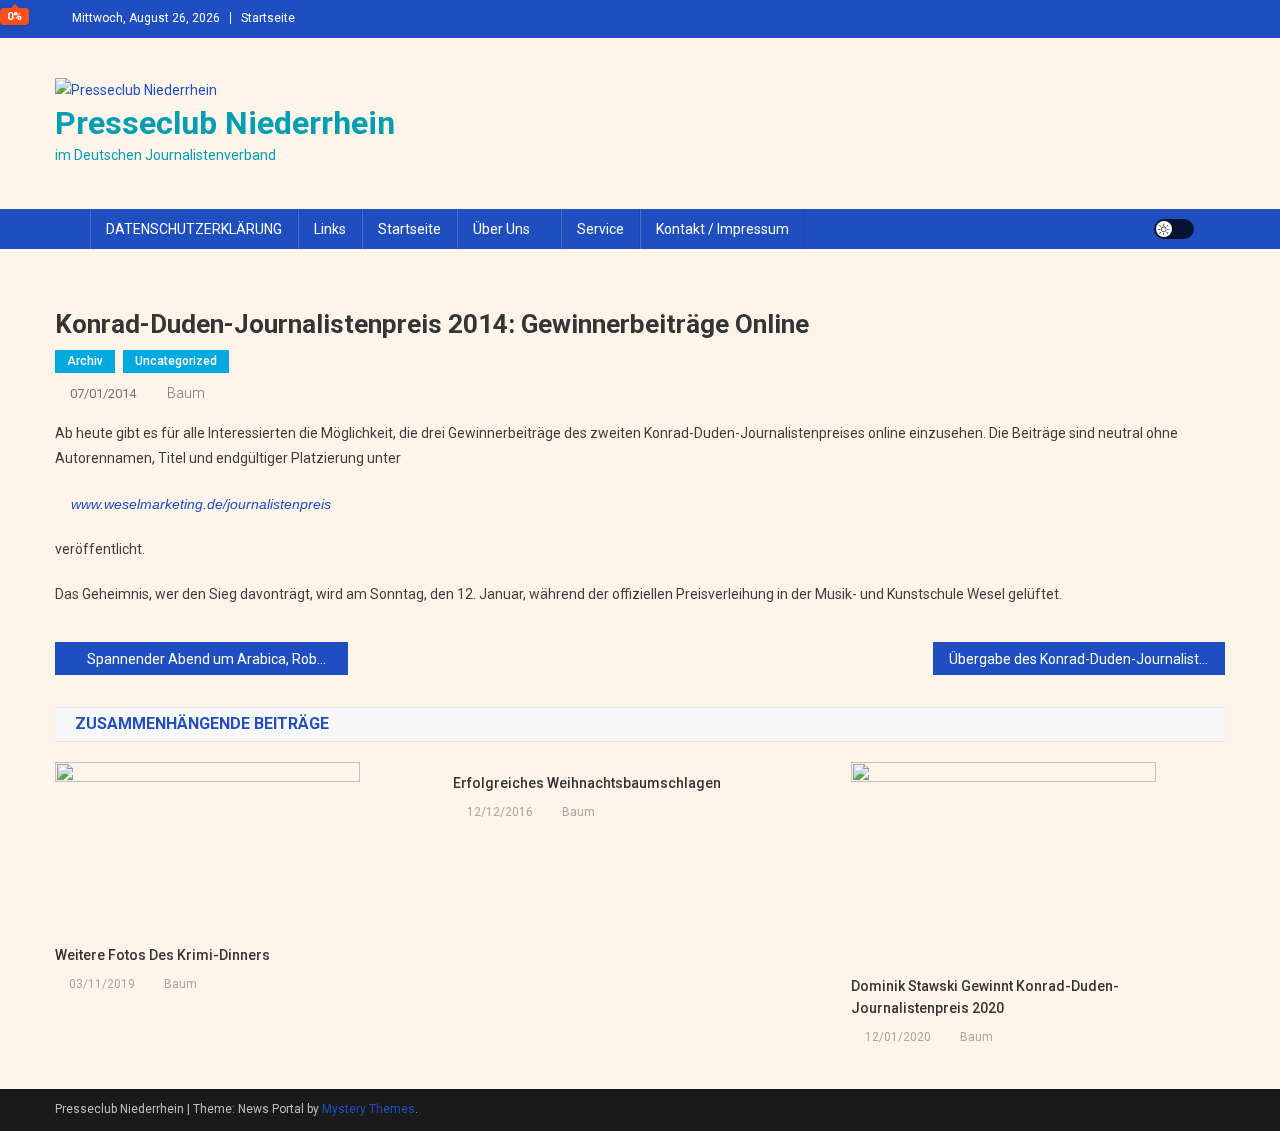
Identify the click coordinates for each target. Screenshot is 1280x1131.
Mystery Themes (368, 1109)
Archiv (85, 361)
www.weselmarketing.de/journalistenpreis (201, 504)
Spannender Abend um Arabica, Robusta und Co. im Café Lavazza (217, 659)
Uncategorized (176, 361)
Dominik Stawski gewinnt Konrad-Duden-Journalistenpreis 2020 (985, 997)
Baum (186, 393)
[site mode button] (1174, 229)
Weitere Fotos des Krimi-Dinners (162, 955)
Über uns (501, 229)
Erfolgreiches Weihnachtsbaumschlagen (587, 783)
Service (600, 229)
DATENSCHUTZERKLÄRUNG (194, 229)
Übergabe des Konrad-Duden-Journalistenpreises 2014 (1087, 659)
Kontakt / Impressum (722, 229)
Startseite (268, 18)
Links (330, 229)
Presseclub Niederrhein (225, 123)
